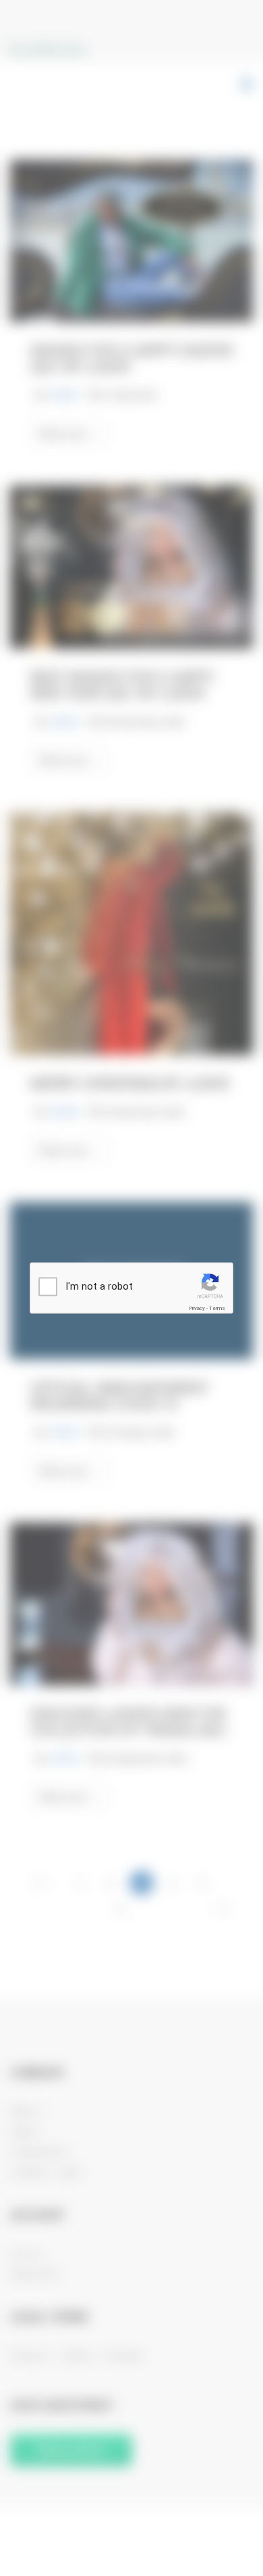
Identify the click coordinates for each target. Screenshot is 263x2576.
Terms (217, 1308)
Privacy (197, 1308)
